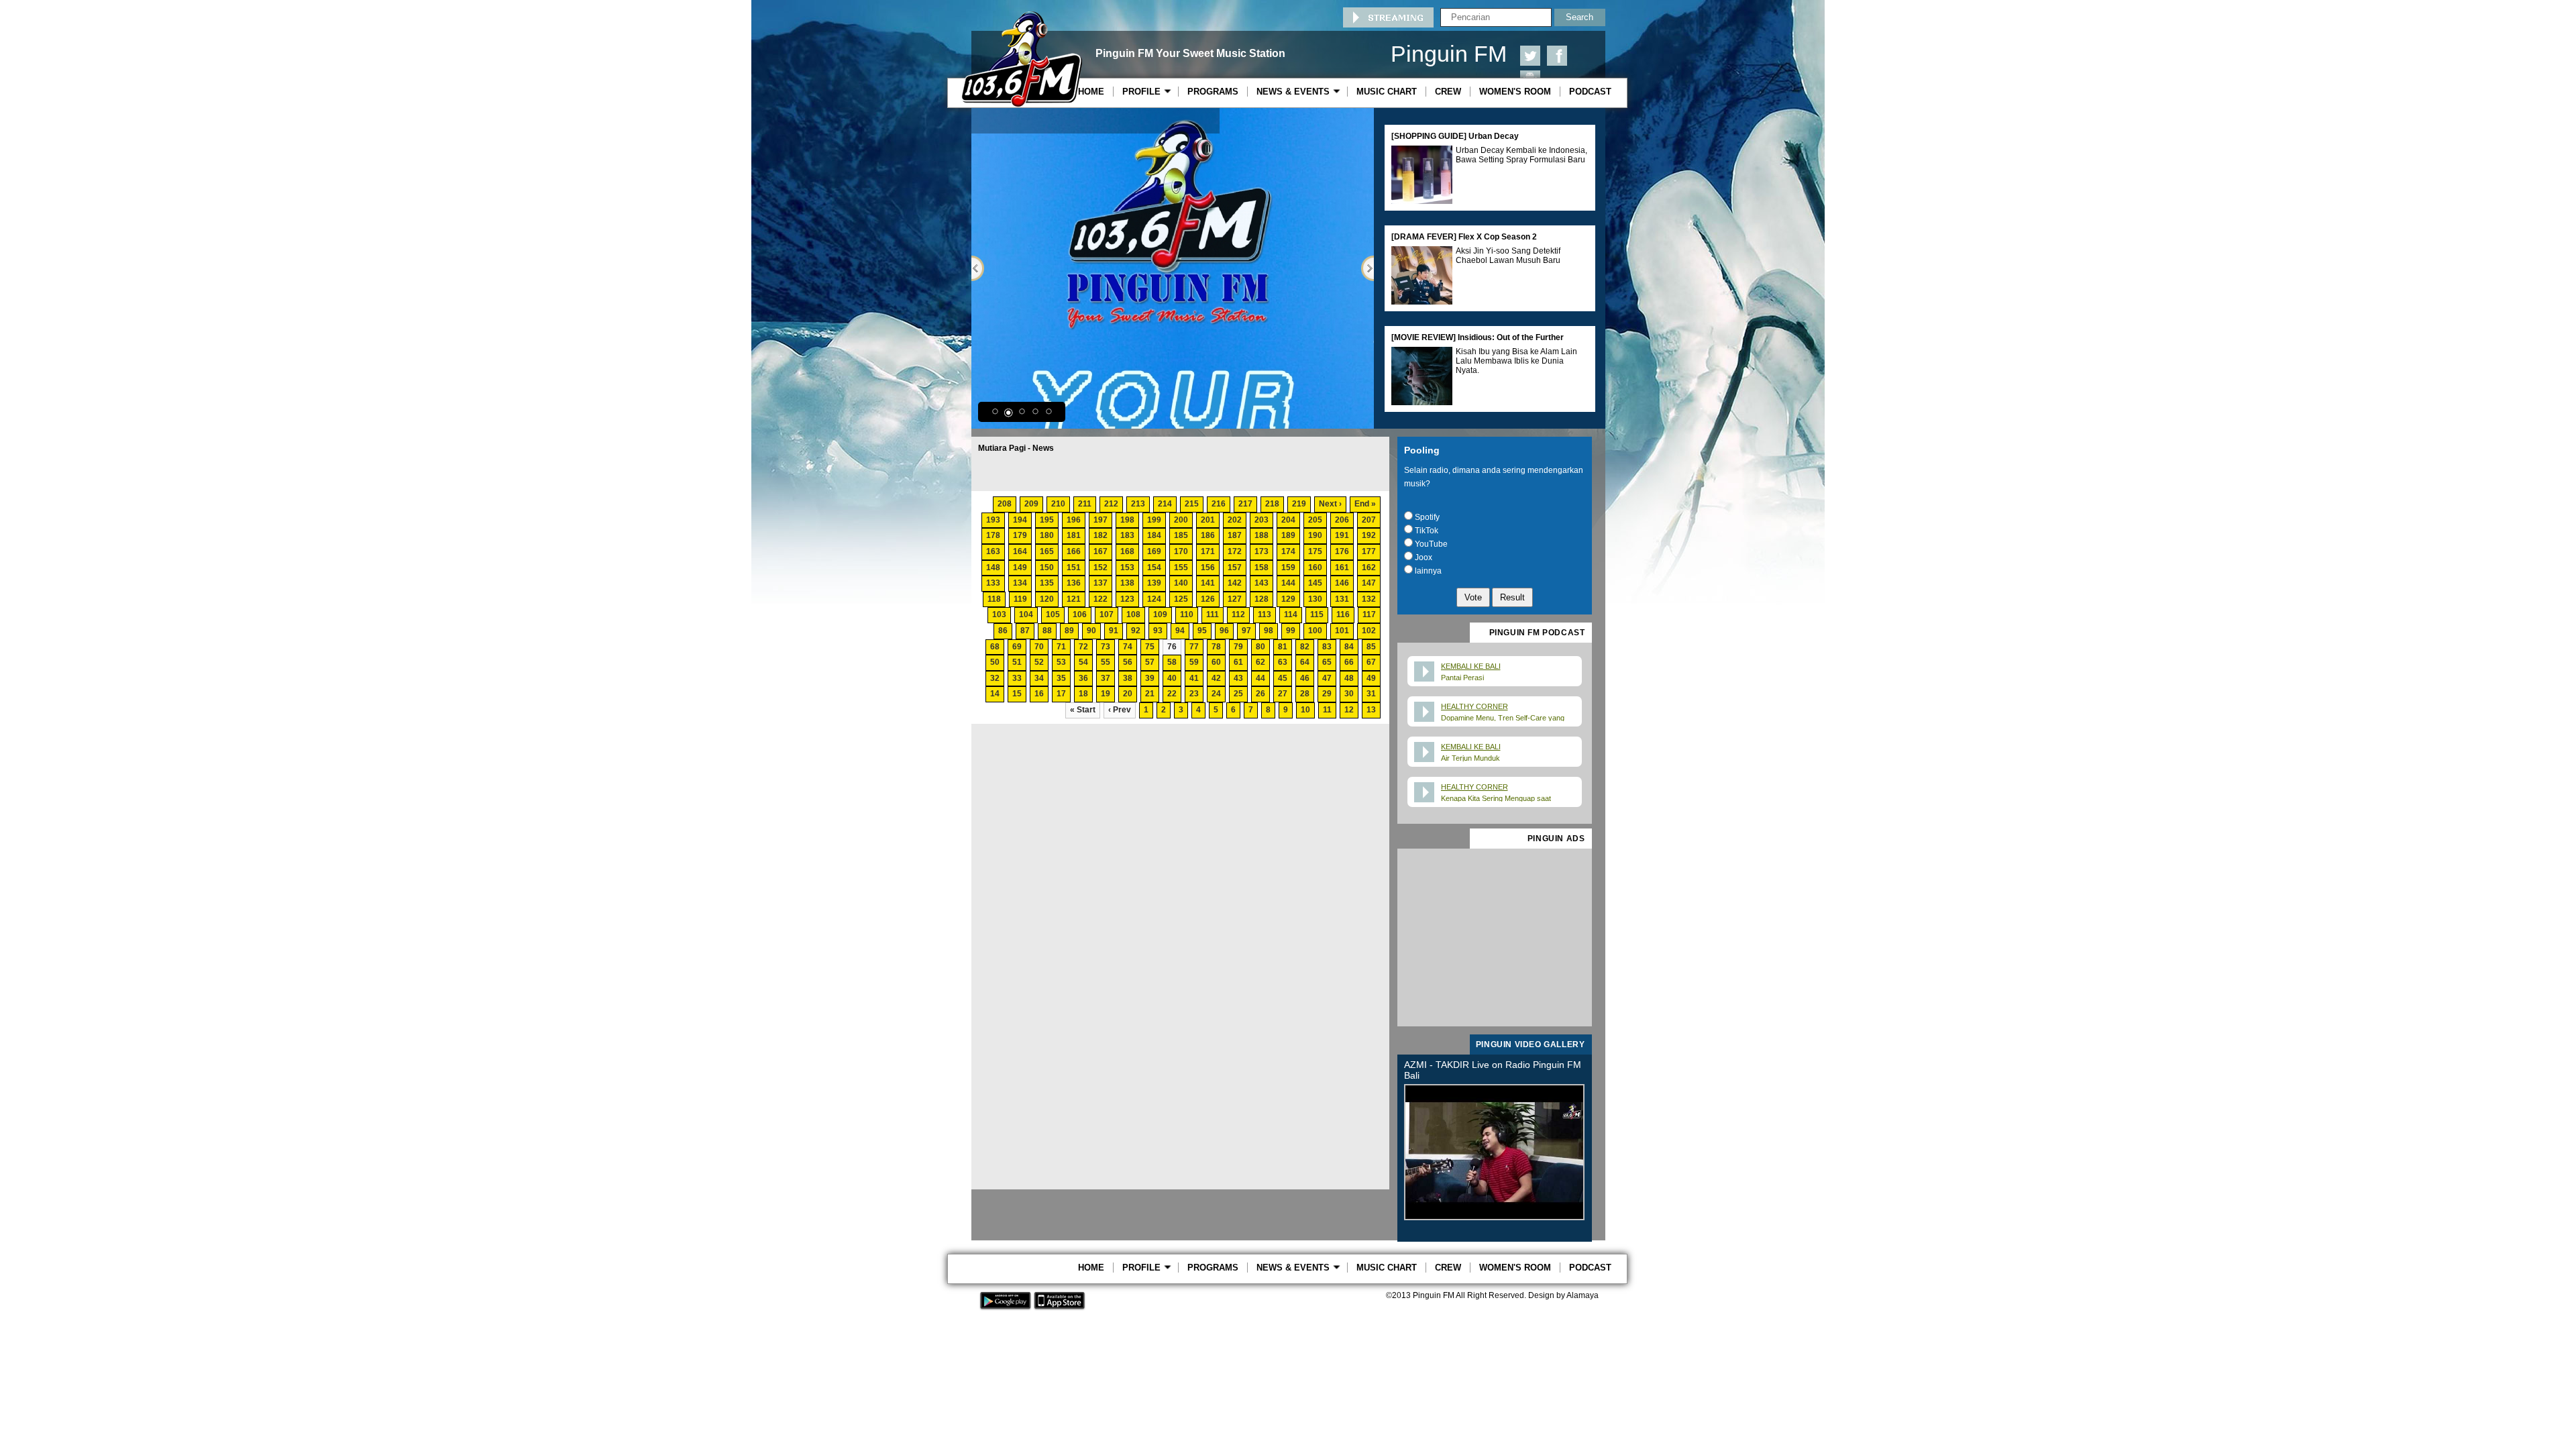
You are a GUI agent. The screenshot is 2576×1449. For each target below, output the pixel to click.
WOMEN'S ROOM (1515, 92)
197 (1101, 520)
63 (1283, 662)
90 (1091, 631)
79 (1238, 647)
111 (1213, 614)
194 (1020, 520)
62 (1260, 662)
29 (1327, 694)
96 (1224, 631)
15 (1017, 694)
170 (1181, 551)
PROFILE (1144, 92)
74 (1128, 647)
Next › (1330, 504)
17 (1061, 694)
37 (1106, 678)
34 (1039, 678)
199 (1154, 520)
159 (1288, 568)
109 (1160, 614)
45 (1283, 678)
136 (1074, 583)
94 (1180, 631)
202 (1235, 520)
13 (1371, 710)
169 (1154, 551)
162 (1369, 568)
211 (1085, 504)
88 (1047, 631)
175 (1315, 551)
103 (999, 614)
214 (1165, 504)
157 (1235, 568)
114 (1291, 614)
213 (1138, 504)
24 (1216, 694)
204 (1288, 520)
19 (1106, 694)
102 (1369, 631)
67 (1371, 662)
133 (993, 583)
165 (1047, 551)
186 (1208, 535)
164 (1020, 551)
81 (1283, 647)
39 (1150, 678)
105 (1053, 614)
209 (1031, 504)
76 (1172, 647)
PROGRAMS (1213, 92)
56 (1128, 662)
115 (1317, 614)
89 (1069, 631)
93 (1158, 631)
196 (1074, 520)
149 (1020, 568)
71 (1061, 647)
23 (1194, 694)
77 (1194, 647)
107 (1107, 614)
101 (1342, 631)
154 (1154, 568)
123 (1127, 599)
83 (1327, 647)
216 (1219, 504)
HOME (1091, 92)
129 (1288, 599)
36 (1083, 678)
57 (1150, 662)
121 (1074, 599)
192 (1369, 535)
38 (1128, 678)
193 (993, 520)
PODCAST (1590, 92)
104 (1026, 614)
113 (1265, 614)
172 (1235, 551)
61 (1238, 662)
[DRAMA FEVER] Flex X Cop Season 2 (1464, 237)
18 (1083, 694)
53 (1061, 662)
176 (1342, 551)
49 (1371, 678)
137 (1101, 583)
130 (1315, 599)
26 (1260, 694)
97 (1246, 631)
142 (1235, 583)
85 (1371, 647)
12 (1349, 710)
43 (1238, 678)
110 (1187, 614)
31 (1371, 694)
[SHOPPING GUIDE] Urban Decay (1455, 136)
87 (1025, 631)
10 (1305, 710)
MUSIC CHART (1387, 92)
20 (1128, 694)
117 (1369, 614)
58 (1172, 662)
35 (1061, 678)
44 (1260, 678)
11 (1327, 710)
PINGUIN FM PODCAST (1537, 633)
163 (993, 551)
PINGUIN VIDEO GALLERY (1531, 1044)
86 (1003, 631)
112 (1238, 614)
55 (1106, 662)
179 (1020, 535)
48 (1349, 678)
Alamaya (1582, 1295)
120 (1047, 599)
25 (1238, 694)
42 (1216, 678)
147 (1369, 583)
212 (1111, 504)
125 (1181, 599)
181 (1074, 535)
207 (1369, 520)
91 (1114, 631)
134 (1020, 583)
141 (1208, 583)
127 (1235, 599)
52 (1039, 662)
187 (1235, 535)
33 (1017, 678)
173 (1262, 551)
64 (1305, 662)
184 (1154, 535)
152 (1101, 568)
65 (1327, 662)
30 (1349, 694)
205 (1315, 520)
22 (1172, 694)
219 (1299, 504)
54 (1083, 662)
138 (1127, 583)
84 (1349, 647)
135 (1047, 583)
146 (1342, 583)
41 (1194, 678)
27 (1283, 694)
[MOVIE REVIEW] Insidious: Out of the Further (1478, 337)
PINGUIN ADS (1556, 839)
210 (1058, 504)
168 (1127, 551)
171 (1208, 551)
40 (1172, 678)
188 (1262, 535)
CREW (1448, 92)
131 (1342, 599)
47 (1327, 678)
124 (1154, 599)
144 (1288, 583)
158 (1262, 568)
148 (993, 568)
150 (1047, 568)
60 (1216, 662)
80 (1260, 647)
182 (1101, 535)
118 (994, 599)
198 (1127, 520)
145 (1315, 583)
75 (1150, 647)
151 (1074, 568)
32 (995, 678)
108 (1133, 614)
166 (1074, 551)
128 (1262, 599)
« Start (1083, 710)
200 (1181, 520)
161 (1342, 568)
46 (1305, 678)
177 (1369, 551)
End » (1365, 504)
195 (1047, 520)
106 (1080, 614)
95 (1202, 631)
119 (1020, 599)
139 (1154, 583)
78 (1216, 647)
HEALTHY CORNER (1474, 706)
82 (1305, 647)
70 (1039, 647)
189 (1288, 535)
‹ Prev (1120, 710)
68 (995, 647)
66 (1349, 662)
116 (1343, 614)
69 (1017, 647)
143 (1262, 583)
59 (1194, 662)
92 (1136, 631)
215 (1192, 504)
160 (1315, 568)
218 (1272, 504)
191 (1342, 535)
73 (1106, 647)
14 (995, 694)
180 (1047, 535)
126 (1208, 599)
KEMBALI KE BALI (1471, 666)
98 (1269, 631)
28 (1305, 694)
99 (1291, 631)
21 (1150, 694)
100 (1315, 631)
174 (1288, 551)
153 (1127, 568)
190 (1315, 535)
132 (1369, 599)
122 (1101, 599)
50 (995, 662)
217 (1245, 504)
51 (1017, 662)
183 (1127, 535)
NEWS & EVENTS (1296, 92)
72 (1083, 647)
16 (1039, 694)
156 (1208, 568)
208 (1005, 504)
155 (1181, 568)
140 (1181, 583)
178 (993, 535)
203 (1262, 520)
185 (1181, 535)
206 (1342, 520)
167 (1101, 551)
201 (1208, 520)
